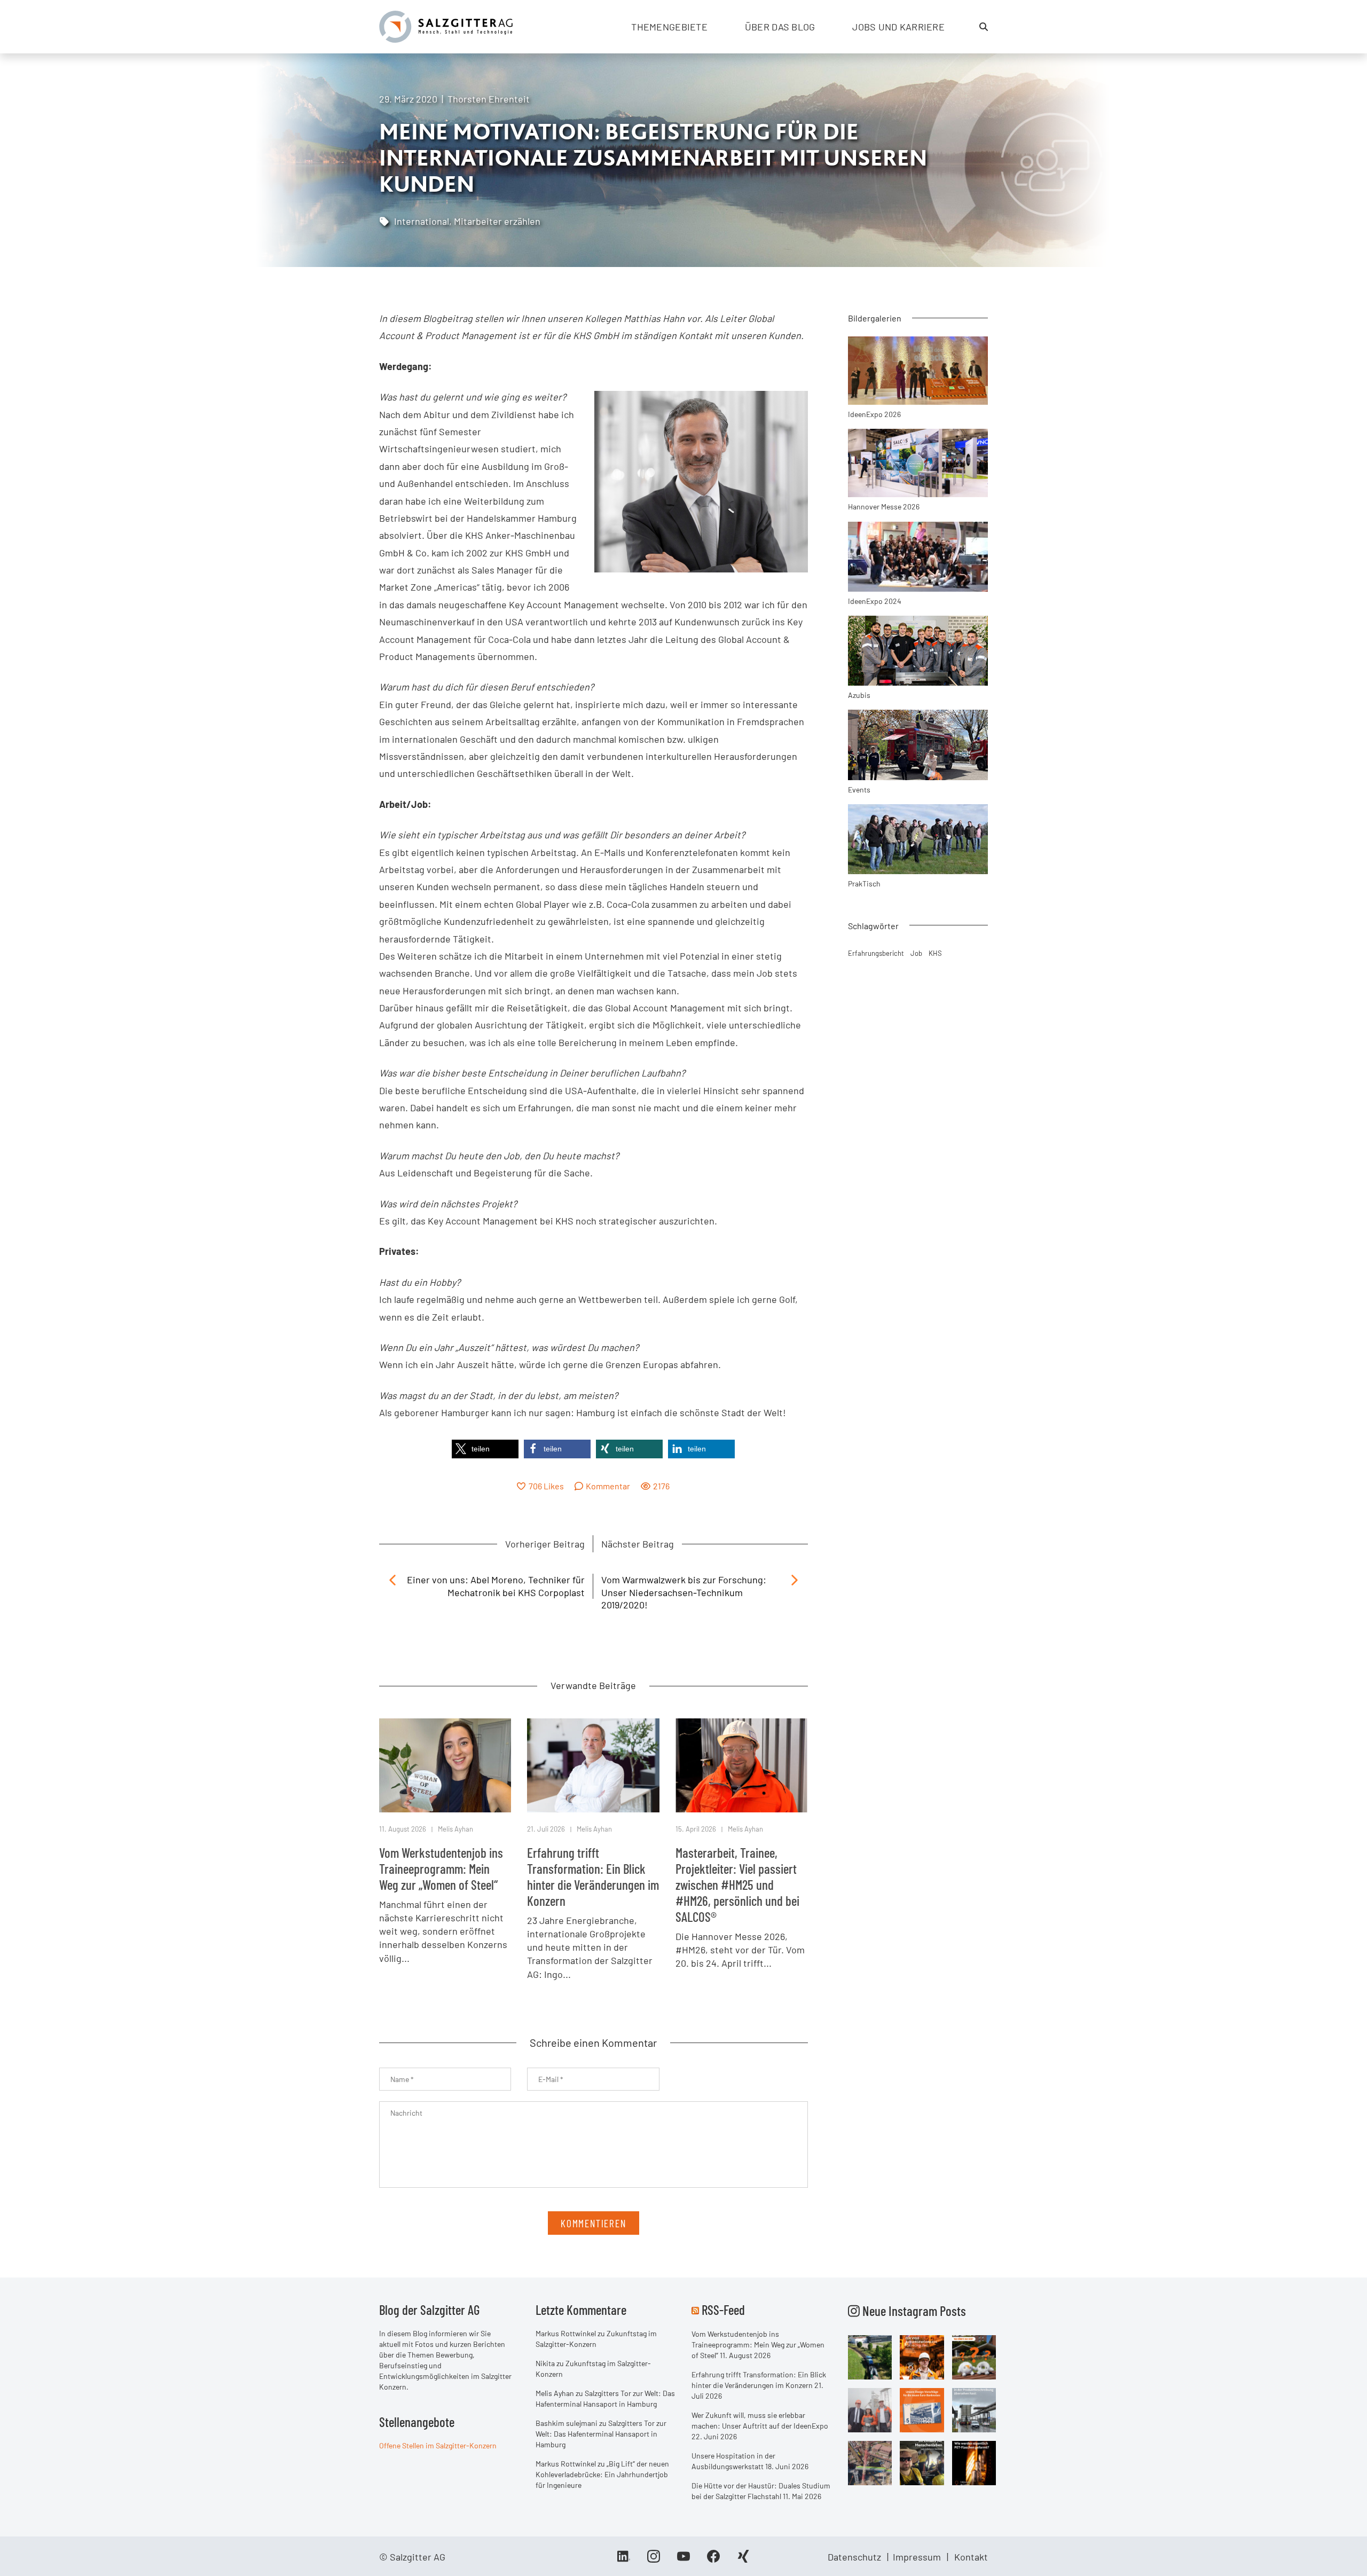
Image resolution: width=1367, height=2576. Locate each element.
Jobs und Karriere (898, 27)
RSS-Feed (723, 2310)
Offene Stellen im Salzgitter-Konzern (438, 2445)
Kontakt (971, 2557)
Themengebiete (669, 27)
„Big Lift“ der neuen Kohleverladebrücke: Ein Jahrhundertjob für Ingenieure (602, 2474)
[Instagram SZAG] (870, 2357)
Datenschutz (854, 2557)
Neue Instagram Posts (913, 2311)
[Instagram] (654, 2560)
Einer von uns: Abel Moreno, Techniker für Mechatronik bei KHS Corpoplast (496, 1586)
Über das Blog (780, 27)
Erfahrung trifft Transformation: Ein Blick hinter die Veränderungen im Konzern (593, 1876)
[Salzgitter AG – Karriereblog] (446, 26)
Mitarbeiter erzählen (497, 221)
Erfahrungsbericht (876, 953)
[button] (485, 1449)
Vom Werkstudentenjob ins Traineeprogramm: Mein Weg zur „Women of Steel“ (441, 1868)
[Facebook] (713, 2560)
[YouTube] (683, 2560)
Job (916, 953)
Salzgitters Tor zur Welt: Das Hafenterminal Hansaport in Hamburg (601, 2434)
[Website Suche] (984, 27)
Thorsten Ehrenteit (489, 99)
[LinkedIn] (624, 2560)
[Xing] (743, 2560)
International (422, 221)
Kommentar (608, 1486)
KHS (935, 953)
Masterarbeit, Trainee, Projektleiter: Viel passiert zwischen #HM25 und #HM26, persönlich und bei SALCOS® (737, 1884)
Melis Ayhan (455, 1829)
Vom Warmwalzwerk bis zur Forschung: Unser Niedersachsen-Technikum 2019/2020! (684, 1592)
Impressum (917, 2557)
